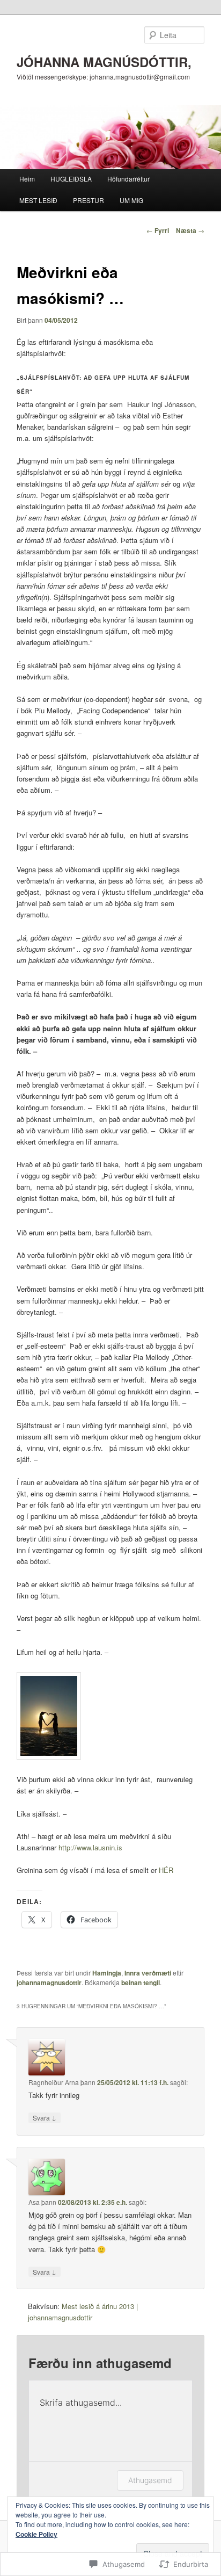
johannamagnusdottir (49, 1982)
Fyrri (158, 230)
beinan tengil (141, 1982)
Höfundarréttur (128, 179)
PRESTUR (89, 200)
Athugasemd (150, 2480)
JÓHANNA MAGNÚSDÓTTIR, (104, 62)
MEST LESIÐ (38, 200)
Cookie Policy (36, 2534)
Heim (27, 179)
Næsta (190, 230)
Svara (45, 2117)
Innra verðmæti (148, 1973)
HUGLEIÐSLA (71, 179)
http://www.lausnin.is (90, 1847)
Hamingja (107, 1973)
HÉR (165, 1870)
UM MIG (131, 200)
